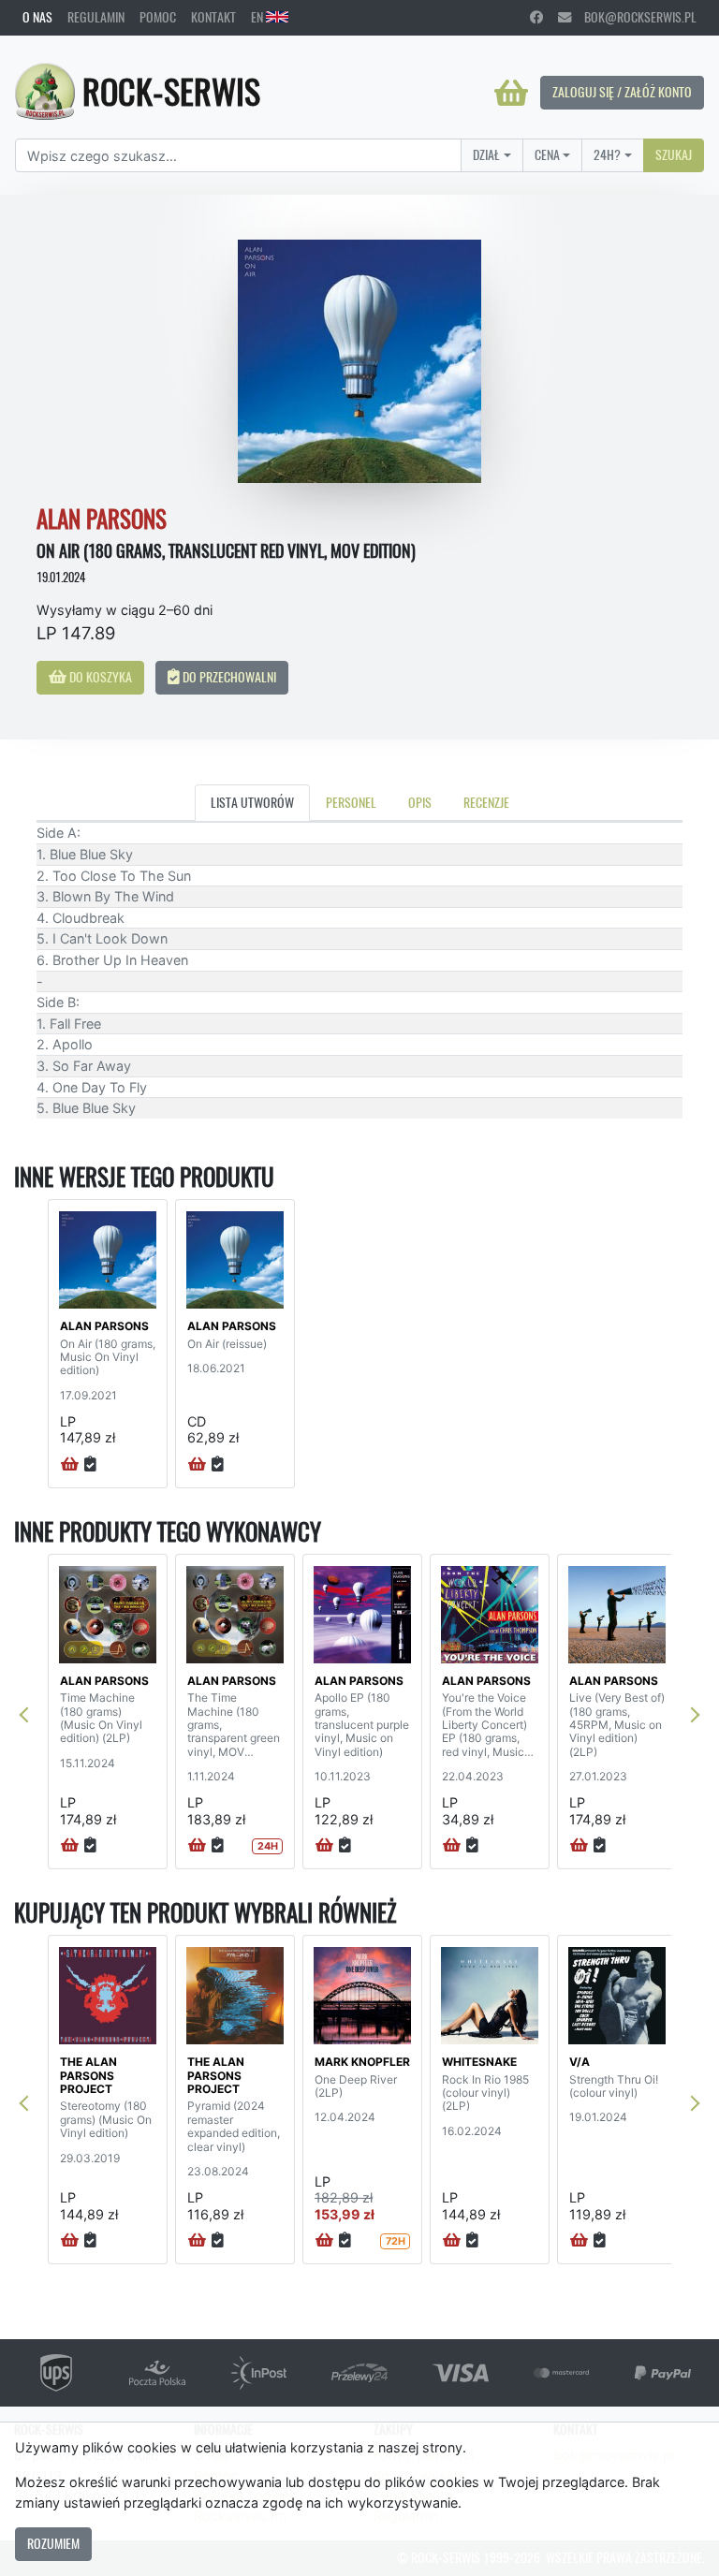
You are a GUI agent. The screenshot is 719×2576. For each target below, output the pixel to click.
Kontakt (213, 17)
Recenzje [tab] (486, 802)
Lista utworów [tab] (252, 802)
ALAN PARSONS (104, 1326)
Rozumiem (53, 2543)
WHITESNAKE (479, 2062)
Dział (486, 154)
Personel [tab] (351, 802)
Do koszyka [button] (99, 677)
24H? (607, 154)
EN (258, 17)
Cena (547, 154)
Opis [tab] (420, 802)
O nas (37, 17)
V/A (580, 2062)
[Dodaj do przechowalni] (90, 1465)
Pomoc (158, 17)
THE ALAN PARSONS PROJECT (88, 2075)
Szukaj (674, 154)
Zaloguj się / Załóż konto (622, 92)
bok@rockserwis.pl (634, 17)
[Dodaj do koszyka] (70, 1465)
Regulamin (96, 17)
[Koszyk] (511, 93)
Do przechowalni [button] (228, 677)
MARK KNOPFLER (362, 2062)
